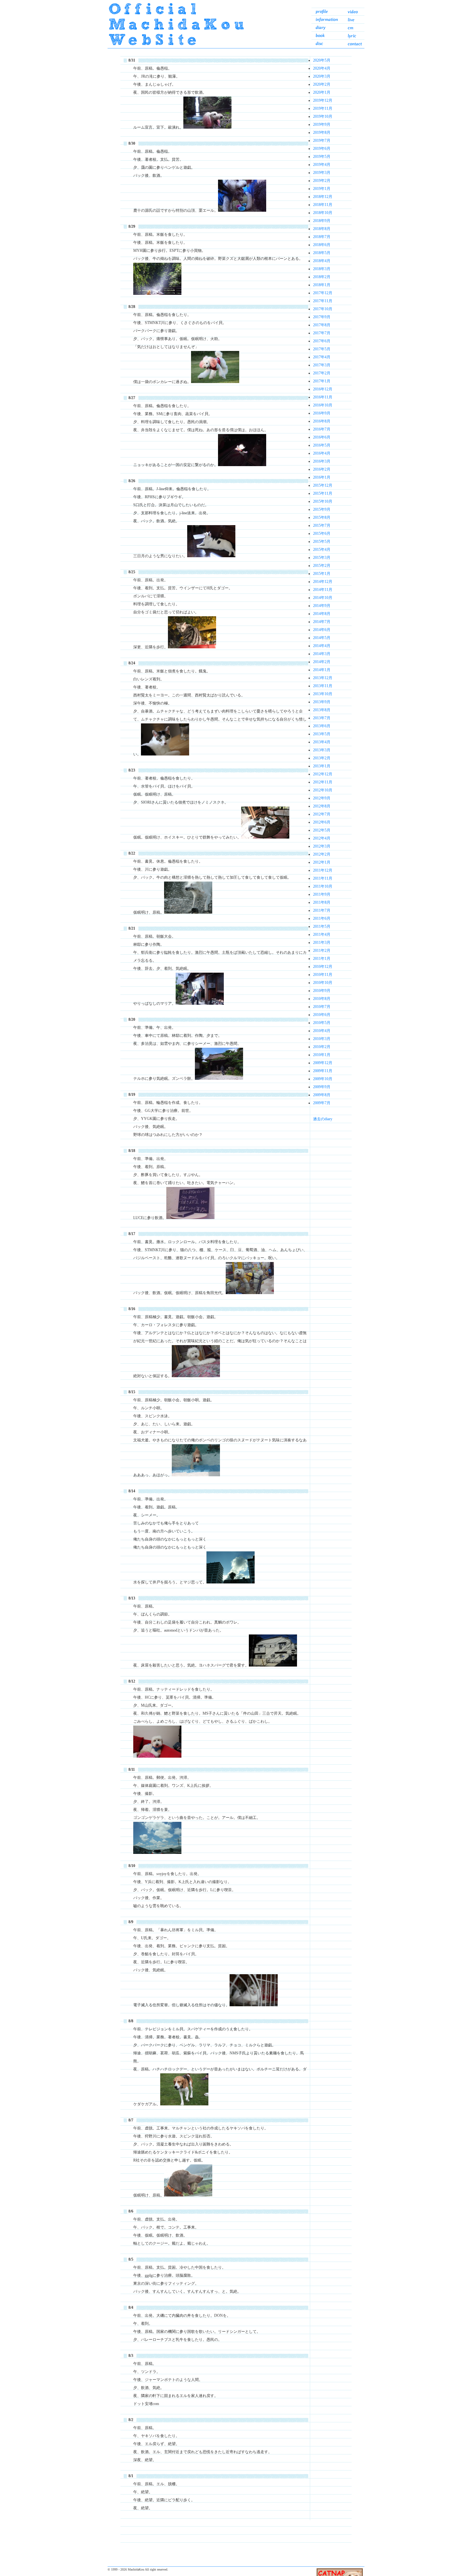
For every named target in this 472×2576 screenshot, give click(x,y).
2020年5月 (322, 60)
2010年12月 (323, 967)
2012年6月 (322, 822)
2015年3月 (322, 558)
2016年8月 (322, 421)
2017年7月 (322, 333)
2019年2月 (322, 181)
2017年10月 (323, 309)
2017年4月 (322, 357)
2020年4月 (322, 68)
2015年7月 (322, 525)
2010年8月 (322, 999)
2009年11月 (323, 1071)
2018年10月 (323, 213)
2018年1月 (322, 285)
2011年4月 (322, 934)
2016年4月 (322, 453)
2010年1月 (322, 1055)
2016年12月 (323, 389)
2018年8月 (322, 229)
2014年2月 (322, 662)
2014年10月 (323, 598)
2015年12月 (323, 485)
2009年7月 (322, 1103)
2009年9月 (322, 1087)
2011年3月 (322, 943)
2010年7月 (322, 1007)
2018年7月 (322, 237)
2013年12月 (323, 678)
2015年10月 (323, 501)
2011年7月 (322, 910)
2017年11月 (323, 301)
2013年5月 (322, 734)
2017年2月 (322, 373)
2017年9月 (322, 317)
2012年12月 (323, 774)
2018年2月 (322, 277)
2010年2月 (322, 1047)
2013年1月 (322, 766)
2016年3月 (322, 461)
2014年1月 (322, 670)
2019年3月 (322, 173)
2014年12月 (323, 582)
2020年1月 (322, 92)
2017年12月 (323, 293)
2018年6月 (322, 245)
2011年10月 (323, 886)
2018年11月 (323, 205)
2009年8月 (322, 1095)
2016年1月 (322, 477)
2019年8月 (322, 132)
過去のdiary (323, 1119)
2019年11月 (323, 108)
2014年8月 (322, 614)
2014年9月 (322, 606)
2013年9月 (322, 702)
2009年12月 (323, 1063)
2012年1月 (322, 862)
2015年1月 (322, 574)
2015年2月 (322, 566)
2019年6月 (322, 149)
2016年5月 (322, 445)
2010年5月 (322, 1023)
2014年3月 (322, 654)
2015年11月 (323, 493)
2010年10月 (323, 983)
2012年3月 (322, 846)
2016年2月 (322, 469)
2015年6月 (322, 533)
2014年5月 (322, 638)
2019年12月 (323, 100)
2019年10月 (323, 116)
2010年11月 (323, 975)
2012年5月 (322, 830)
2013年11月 (323, 686)
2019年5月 (322, 157)
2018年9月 (322, 221)
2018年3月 (322, 269)
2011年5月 (322, 926)
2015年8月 (322, 517)
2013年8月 (322, 710)
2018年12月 (323, 197)
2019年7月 (322, 141)
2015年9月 (322, 509)
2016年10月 (323, 405)
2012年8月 (322, 806)
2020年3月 (322, 76)
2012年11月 (323, 782)
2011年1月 (322, 959)
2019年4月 (322, 165)
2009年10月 (323, 1079)
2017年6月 (322, 341)
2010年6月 (322, 1015)
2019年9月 (322, 124)
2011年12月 (323, 870)
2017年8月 (322, 325)
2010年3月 (322, 1039)
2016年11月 (323, 397)
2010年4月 (322, 1031)
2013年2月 (322, 758)
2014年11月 (323, 590)
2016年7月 (322, 429)
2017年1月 (322, 381)
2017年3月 (322, 365)
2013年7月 (322, 718)
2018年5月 (322, 253)
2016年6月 (322, 437)
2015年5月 (322, 542)
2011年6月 (322, 918)
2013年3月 (322, 750)
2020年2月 (322, 84)
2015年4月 (322, 550)
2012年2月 (322, 854)
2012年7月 (322, 814)
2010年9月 (322, 991)
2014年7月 (322, 622)
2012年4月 (322, 838)
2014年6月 (322, 630)
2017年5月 (322, 349)
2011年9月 (322, 894)
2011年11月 (323, 878)
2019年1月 (322, 189)
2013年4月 (322, 742)
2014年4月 (322, 646)
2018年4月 (322, 261)
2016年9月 (322, 413)
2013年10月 (323, 694)
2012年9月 (322, 798)
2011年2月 (322, 951)
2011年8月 (322, 902)
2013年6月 (322, 726)
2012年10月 (323, 790)
